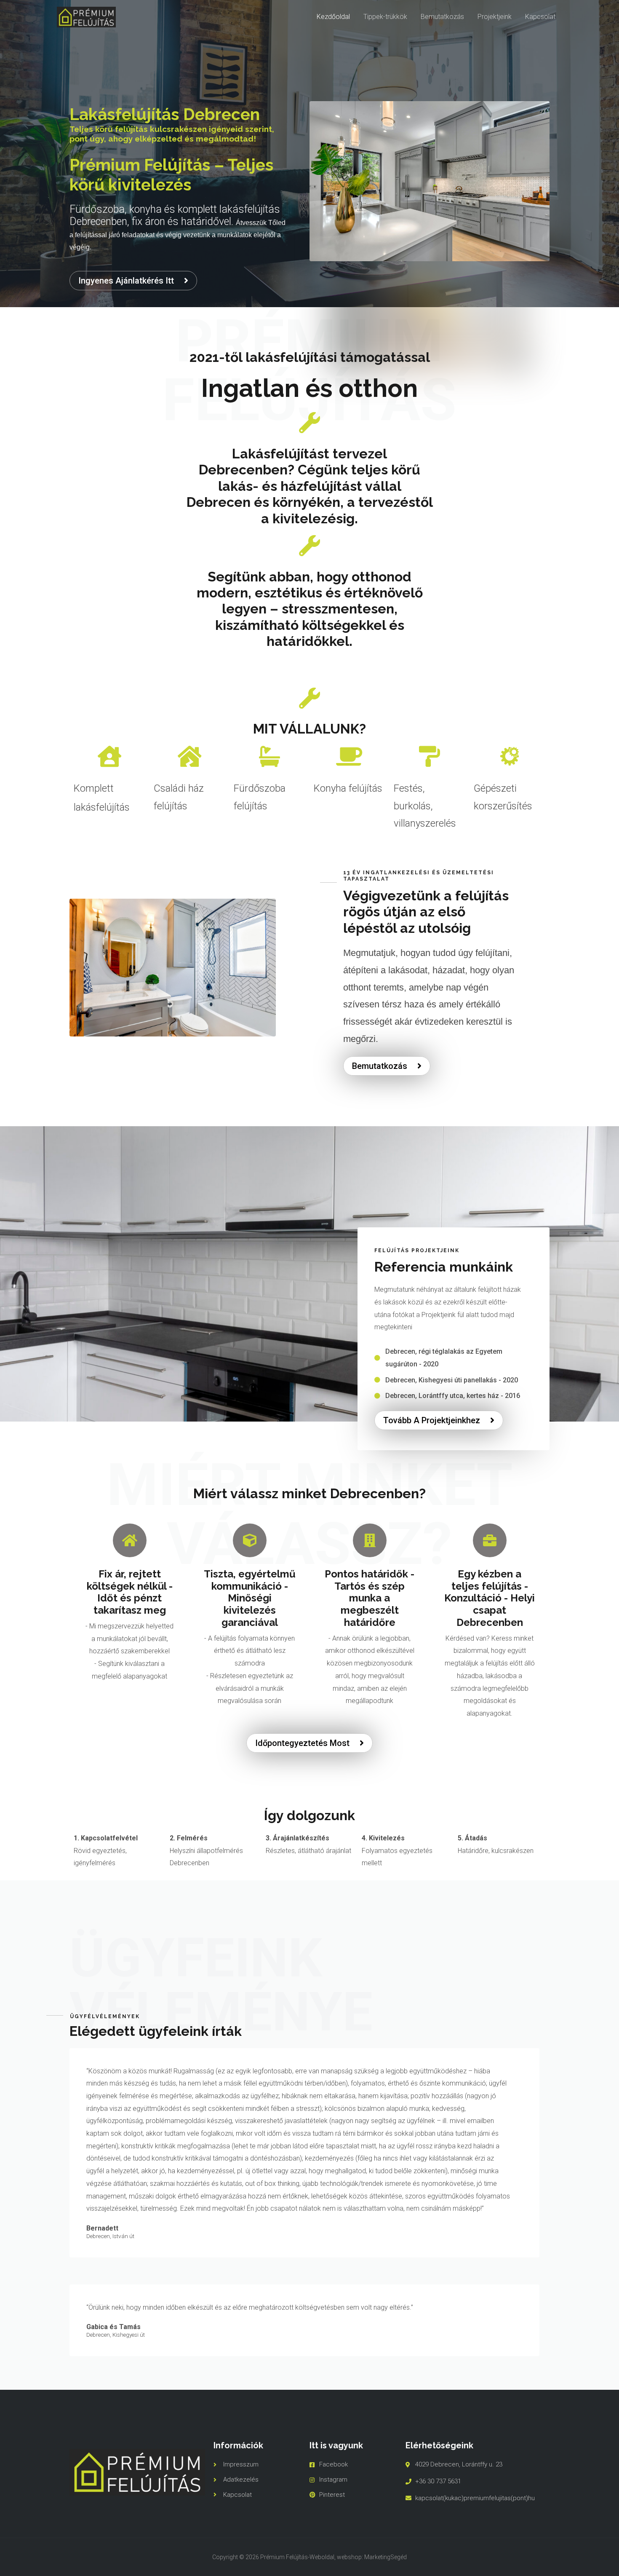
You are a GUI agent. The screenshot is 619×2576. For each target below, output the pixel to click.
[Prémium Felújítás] (86, 17)
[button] (133, 281)
